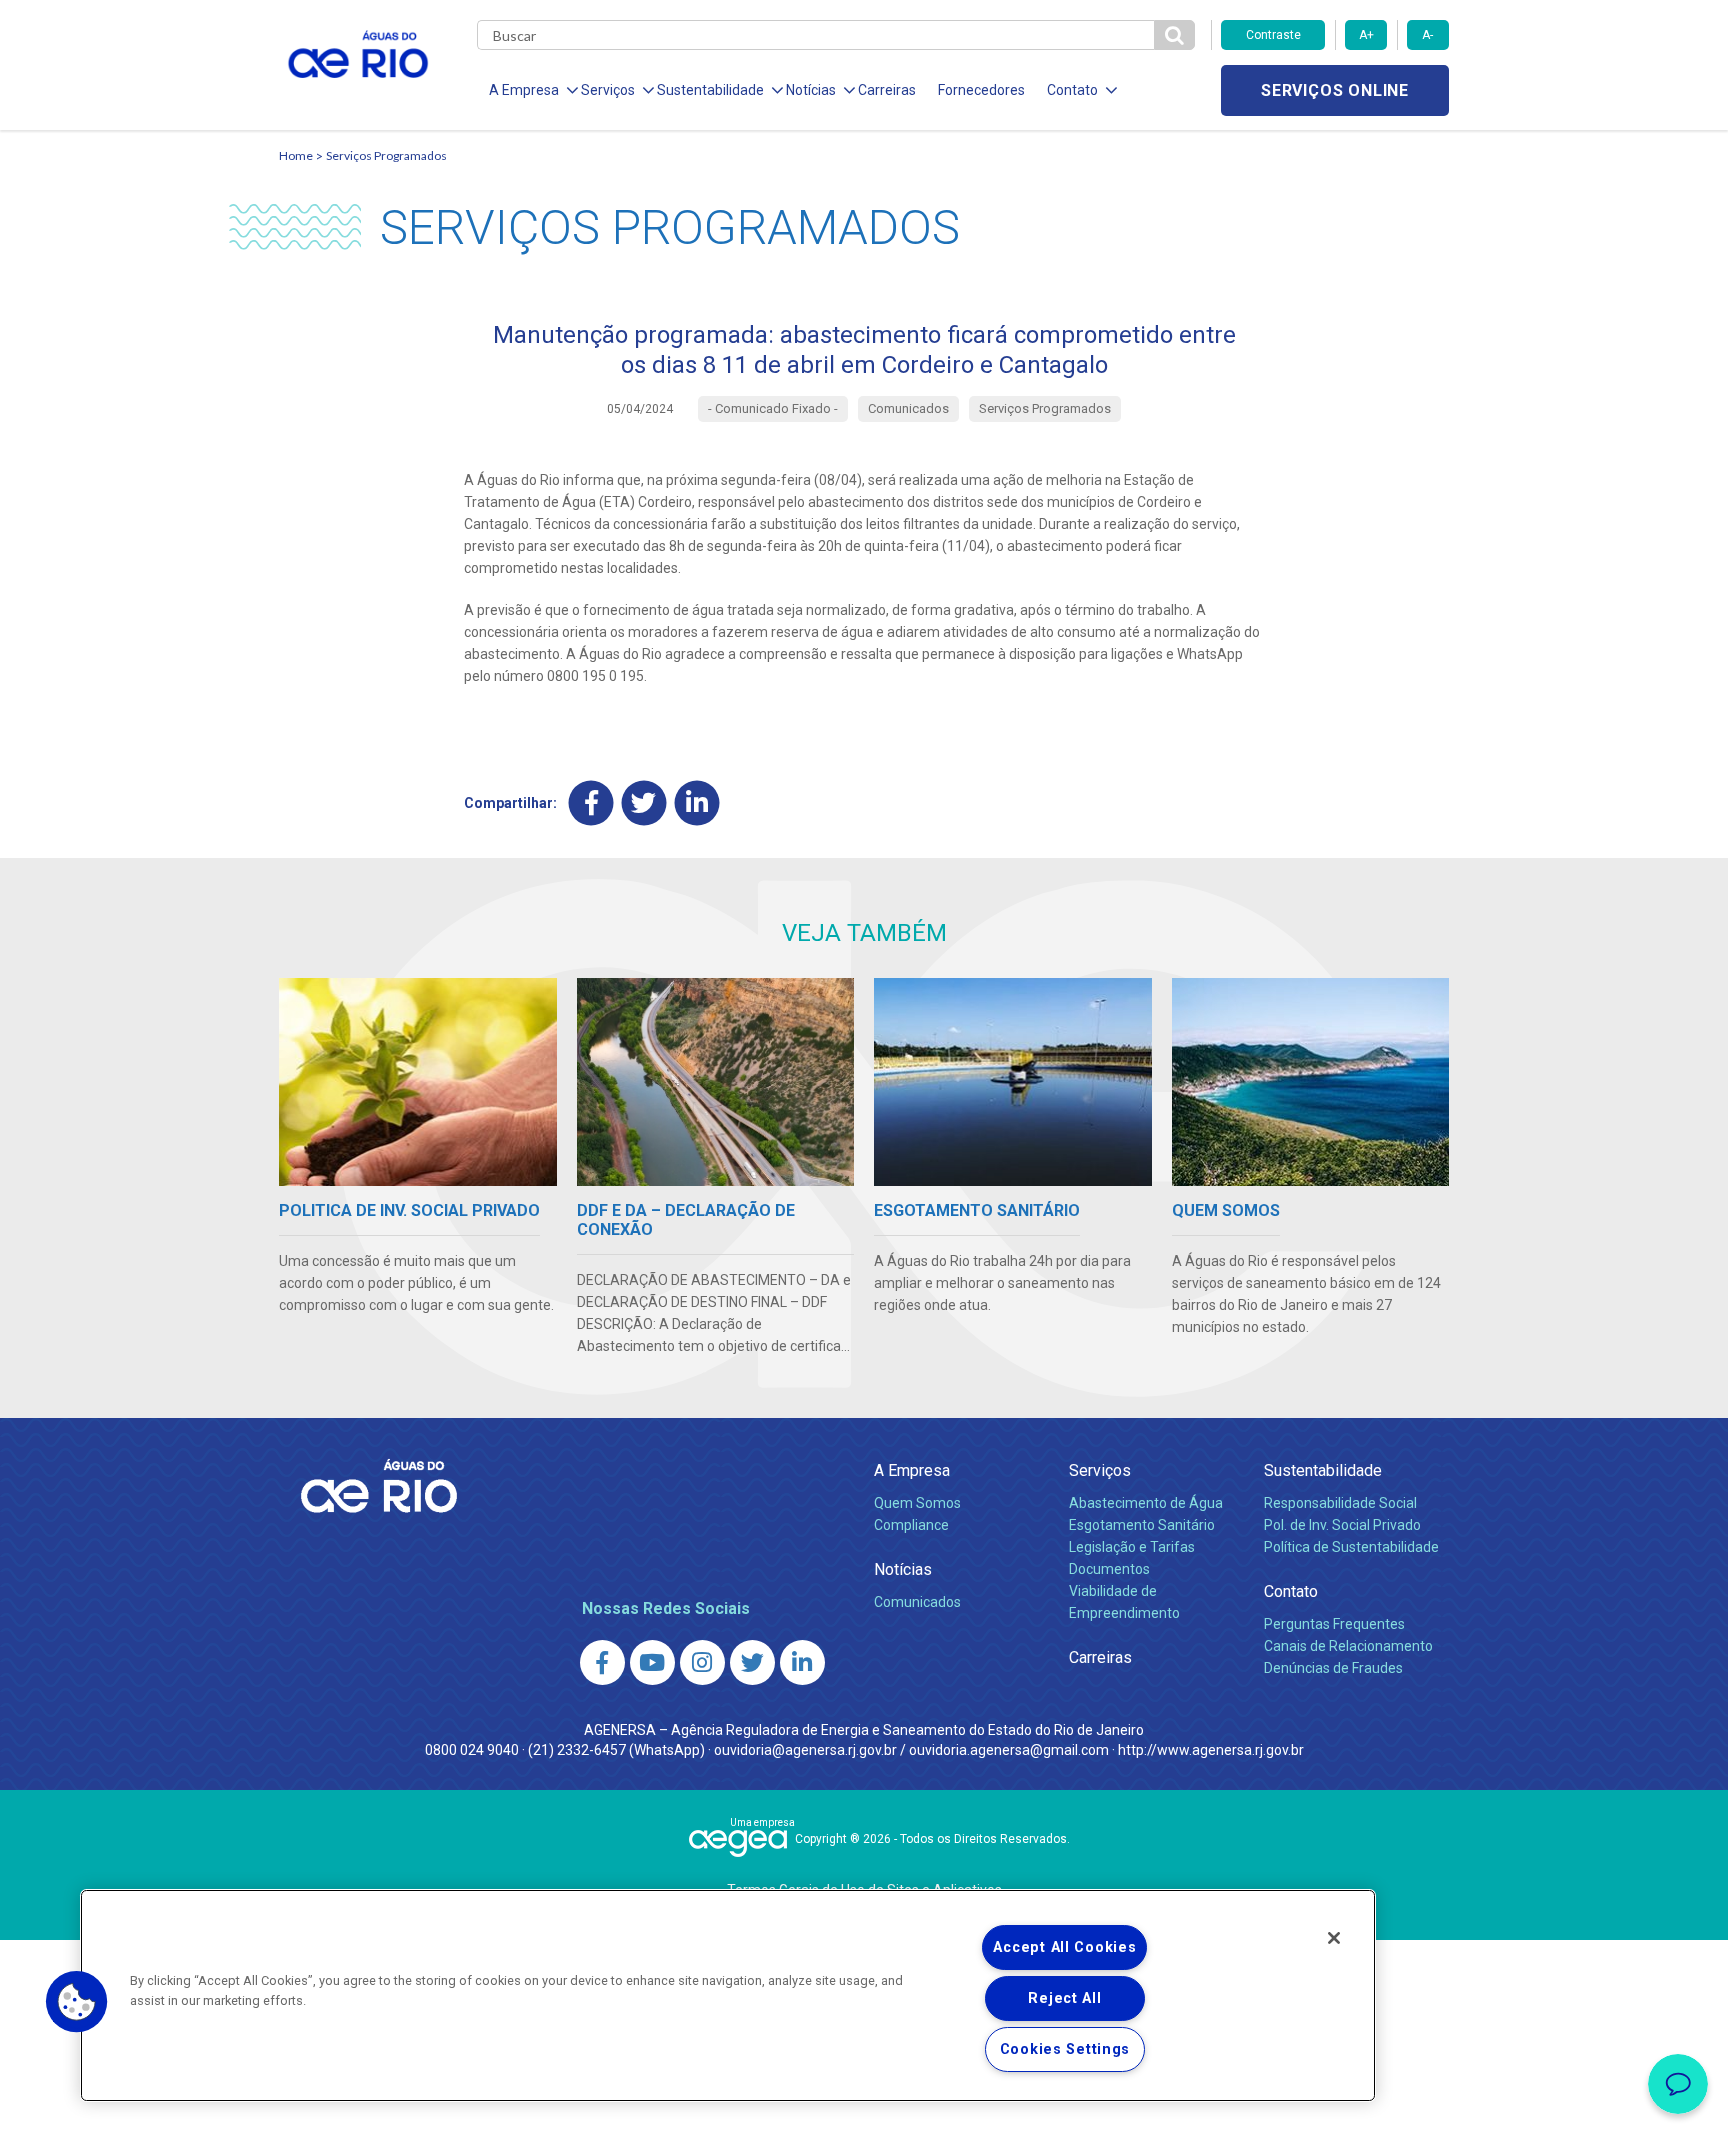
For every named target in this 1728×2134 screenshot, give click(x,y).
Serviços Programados (386, 155)
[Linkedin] (697, 802)
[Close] (1334, 1938)
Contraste (1273, 35)
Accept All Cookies (1064, 1947)
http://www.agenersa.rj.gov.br (1211, 1750)
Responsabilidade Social (1340, 1503)
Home (296, 155)
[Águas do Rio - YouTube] (652, 1662)
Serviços (1100, 1470)
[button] (77, 2002)
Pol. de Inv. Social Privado (1342, 1525)
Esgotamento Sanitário (1142, 1525)
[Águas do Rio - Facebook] (602, 1662)
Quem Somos (917, 1503)
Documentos (1109, 1569)
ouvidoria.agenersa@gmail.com (1009, 1750)
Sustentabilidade (1323, 1470)
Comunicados (917, 1602)
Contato (1291, 1591)
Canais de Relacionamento (1348, 1646)
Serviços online (1335, 90)
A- (1427, 35)
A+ (1366, 35)
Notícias (903, 1569)
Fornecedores (981, 90)
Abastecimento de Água (1146, 1503)
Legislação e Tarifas (1132, 1547)
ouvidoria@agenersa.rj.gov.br (805, 1750)
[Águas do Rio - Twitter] (752, 1662)
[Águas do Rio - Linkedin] (802, 1662)
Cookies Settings (1065, 2049)
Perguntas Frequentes (1334, 1624)
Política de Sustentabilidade (1351, 1547)
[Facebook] (591, 802)
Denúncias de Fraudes (1333, 1668)
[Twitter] (644, 802)
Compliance (911, 1525)
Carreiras (887, 90)
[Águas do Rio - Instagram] (702, 1662)
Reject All (1064, 1998)
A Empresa (912, 1470)
